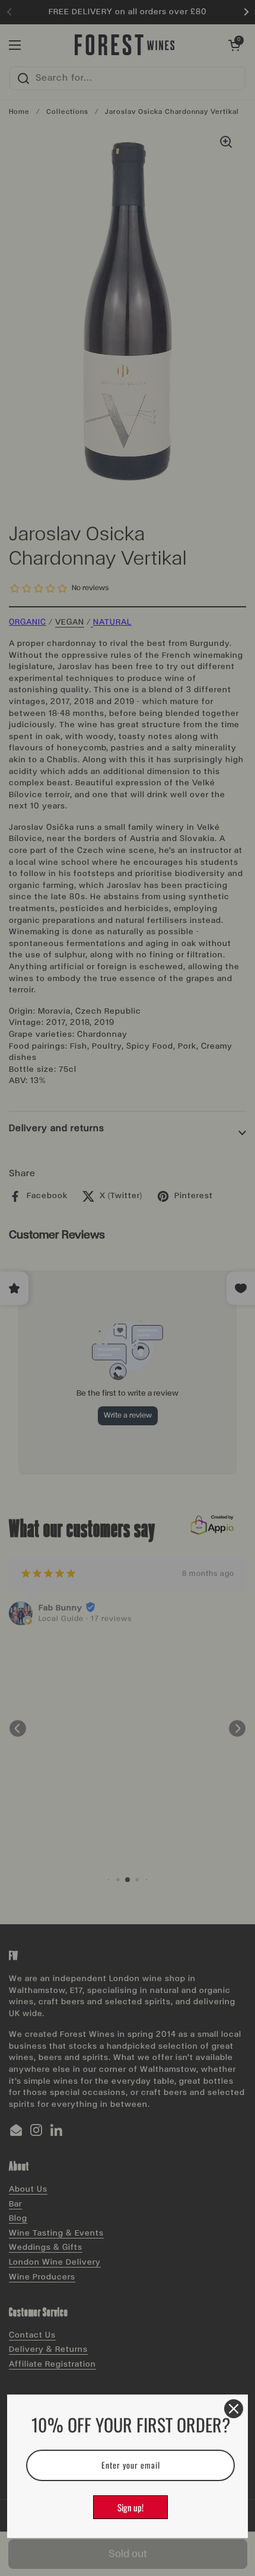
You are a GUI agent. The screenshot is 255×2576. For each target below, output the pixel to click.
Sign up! (130, 2507)
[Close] (234, 2409)
